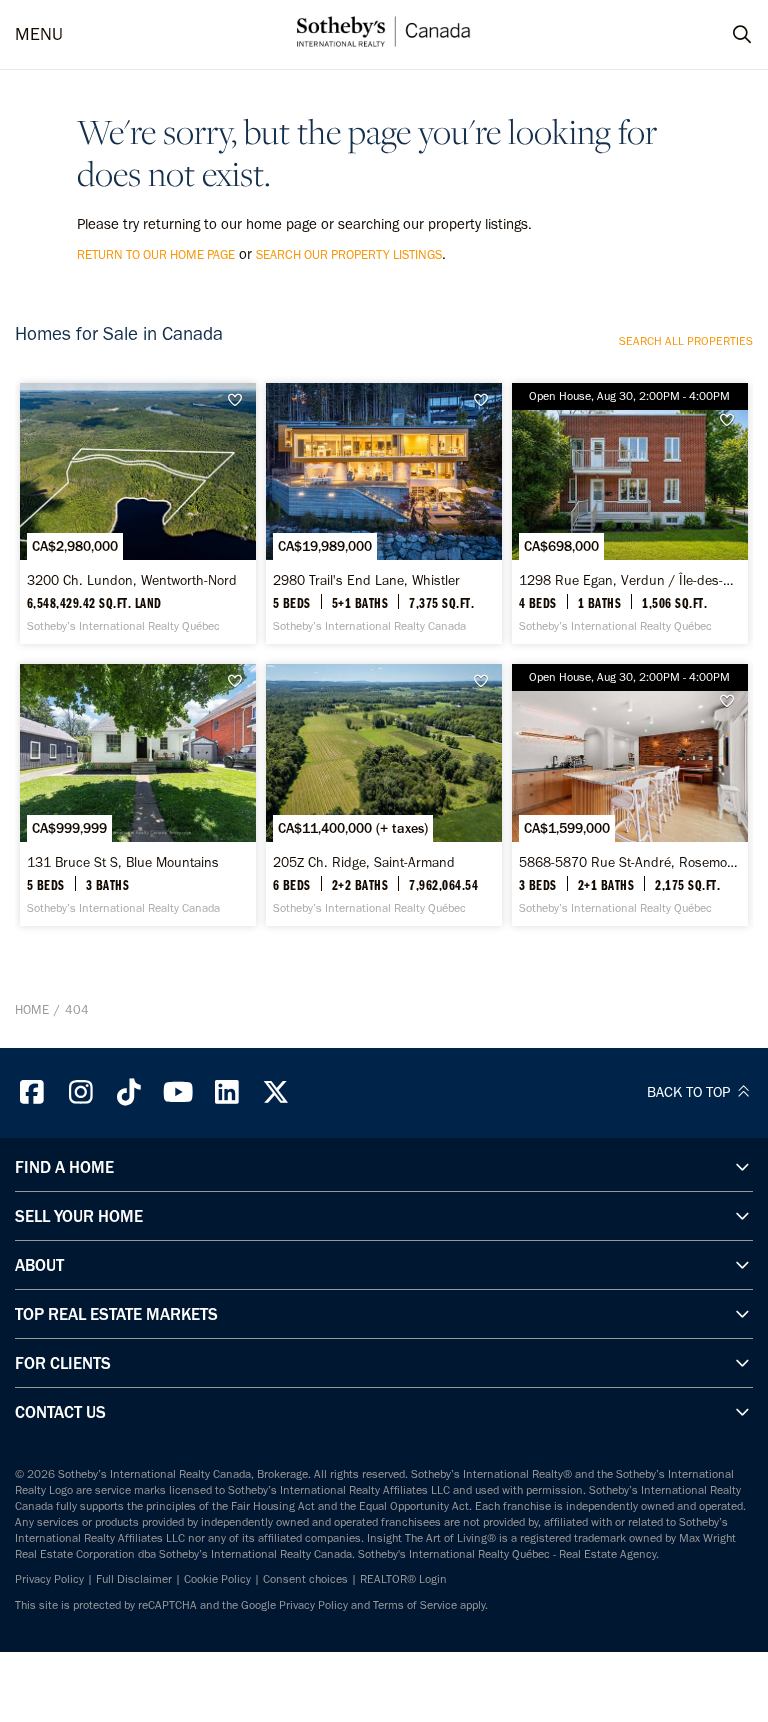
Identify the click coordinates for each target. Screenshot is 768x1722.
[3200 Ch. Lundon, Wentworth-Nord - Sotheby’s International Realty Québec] (138, 513)
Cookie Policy (217, 1579)
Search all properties (686, 341)
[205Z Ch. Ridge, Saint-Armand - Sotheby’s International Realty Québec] (384, 794)
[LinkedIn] (227, 1092)
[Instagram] (81, 1092)
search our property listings (349, 254)
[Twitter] (276, 1092)
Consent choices (305, 1579)
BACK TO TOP (690, 1092)
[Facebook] (32, 1092)
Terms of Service (415, 1605)
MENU (39, 34)
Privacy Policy (49, 1579)
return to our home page (156, 254)
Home (32, 1009)
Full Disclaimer (134, 1579)
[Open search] (723, 35)
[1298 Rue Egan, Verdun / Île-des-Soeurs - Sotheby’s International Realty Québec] (630, 513)
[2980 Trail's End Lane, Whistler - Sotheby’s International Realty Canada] (384, 513)
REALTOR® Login (403, 1579)
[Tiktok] (130, 1092)
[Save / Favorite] (240, 400)
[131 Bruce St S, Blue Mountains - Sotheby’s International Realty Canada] (138, 794)
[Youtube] (178, 1092)
